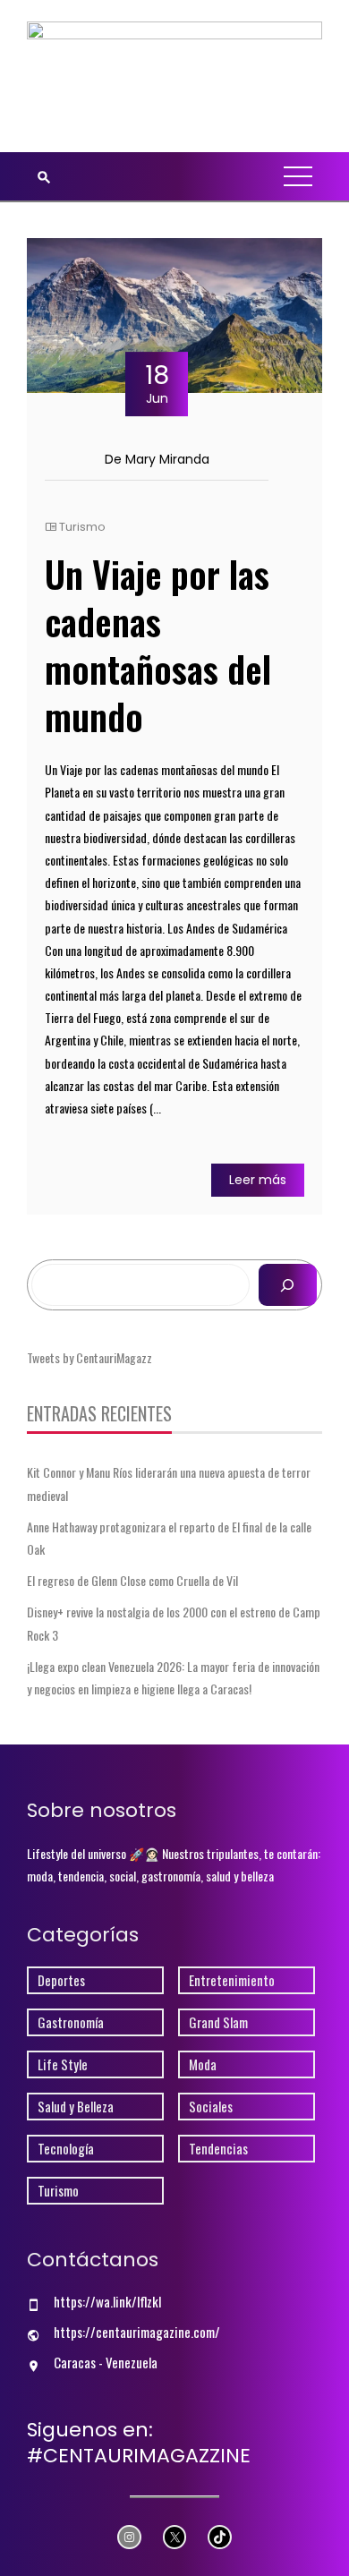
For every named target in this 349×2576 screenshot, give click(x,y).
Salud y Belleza (76, 2107)
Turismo (82, 527)
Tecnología (66, 2149)
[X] (175, 2537)
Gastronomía (71, 2022)
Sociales (211, 2107)
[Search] (288, 1285)
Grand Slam (218, 2022)
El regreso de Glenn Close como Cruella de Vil (132, 1580)
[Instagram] (129, 2537)
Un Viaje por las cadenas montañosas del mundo (158, 645)
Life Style (63, 2064)
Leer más (258, 1180)
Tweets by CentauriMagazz (89, 1357)
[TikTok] (220, 2537)
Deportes (61, 1980)
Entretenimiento (232, 1980)
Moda (203, 2064)
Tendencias (218, 2149)
